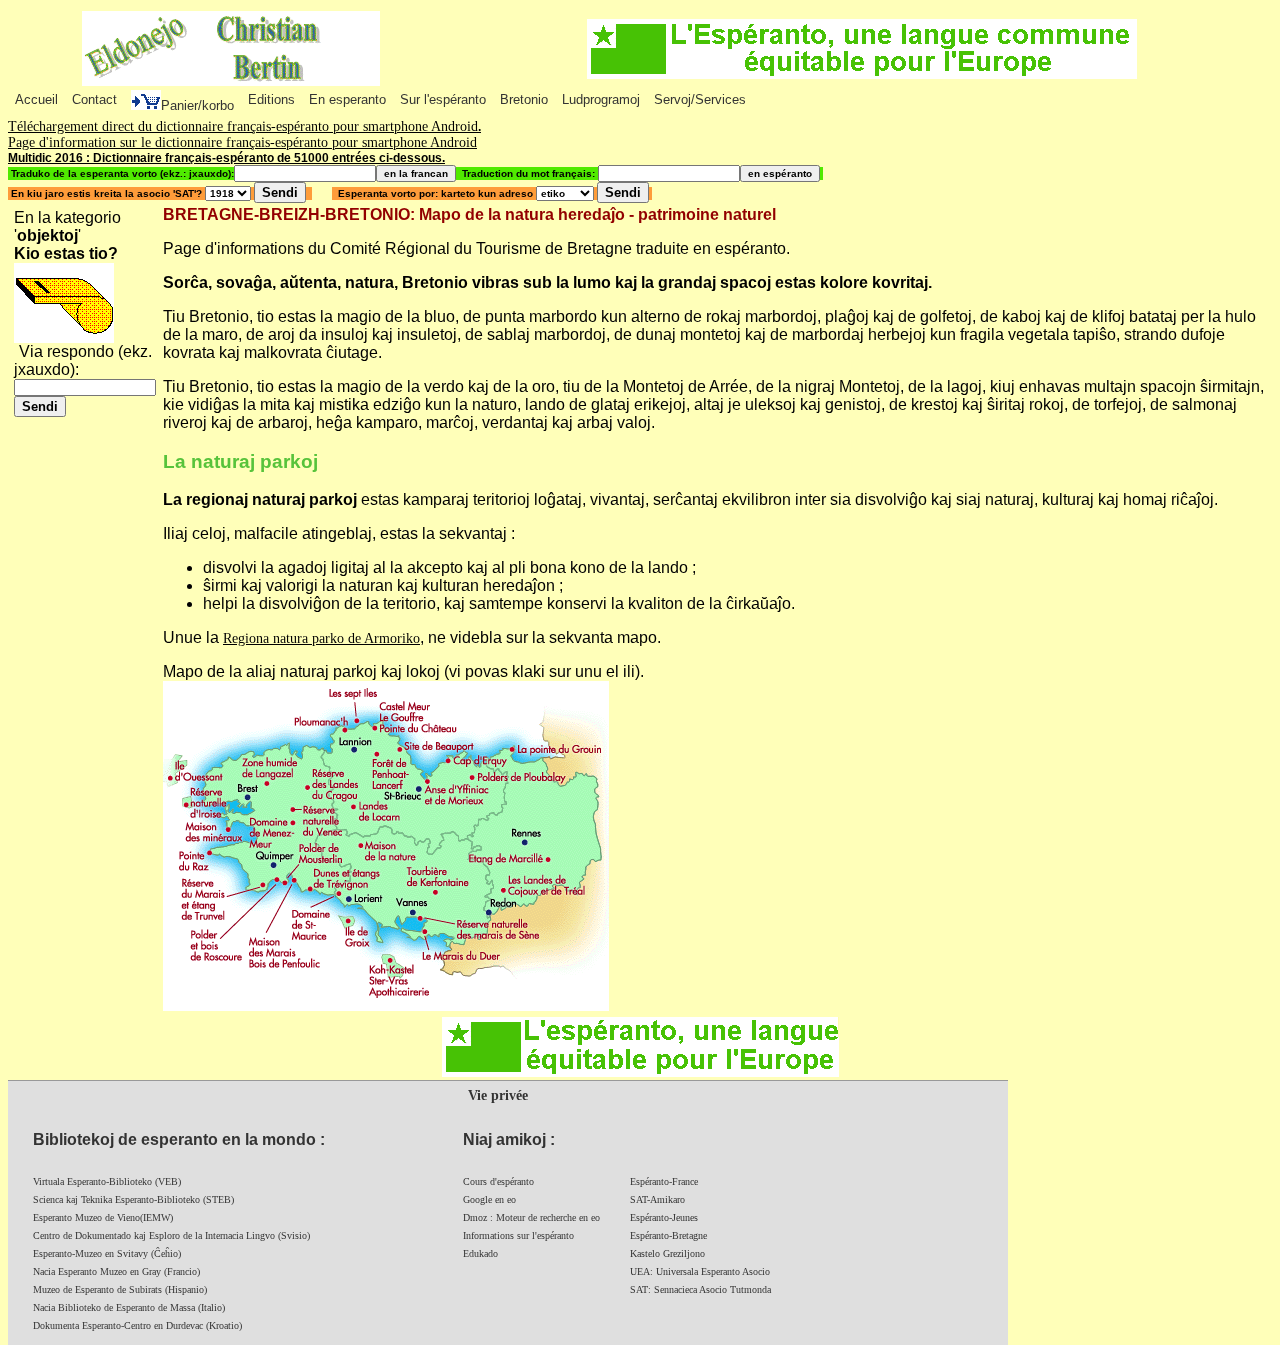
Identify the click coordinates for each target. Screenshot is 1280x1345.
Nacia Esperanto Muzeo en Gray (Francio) (116, 1271)
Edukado (480, 1253)
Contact (94, 99)
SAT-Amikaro (657, 1199)
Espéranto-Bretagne (668, 1235)
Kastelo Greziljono (667, 1253)
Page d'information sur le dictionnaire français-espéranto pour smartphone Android (242, 142)
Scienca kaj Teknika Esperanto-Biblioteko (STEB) (133, 1199)
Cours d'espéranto (498, 1181)
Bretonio (524, 99)
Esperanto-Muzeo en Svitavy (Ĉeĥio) (107, 1253)
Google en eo (489, 1199)
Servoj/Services (700, 99)
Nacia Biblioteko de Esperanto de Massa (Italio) (129, 1307)
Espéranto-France (664, 1181)
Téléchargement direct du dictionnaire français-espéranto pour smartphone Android (243, 126)
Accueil (36, 99)
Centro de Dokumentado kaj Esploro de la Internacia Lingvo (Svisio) (171, 1235)
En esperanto (347, 99)
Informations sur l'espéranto (518, 1235)
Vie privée (498, 1095)
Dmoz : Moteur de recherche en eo (531, 1217)
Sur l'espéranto (443, 99)
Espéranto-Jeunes (664, 1217)
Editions (271, 99)
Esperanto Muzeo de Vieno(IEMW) (103, 1217)
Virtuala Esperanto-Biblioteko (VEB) (107, 1181)
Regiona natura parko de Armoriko (321, 638)
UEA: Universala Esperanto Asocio (700, 1271)
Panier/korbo (197, 105)
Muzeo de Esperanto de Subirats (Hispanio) (120, 1289)
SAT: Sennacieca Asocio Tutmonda (700, 1289)
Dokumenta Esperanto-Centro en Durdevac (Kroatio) (137, 1325)
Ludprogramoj (601, 99)
